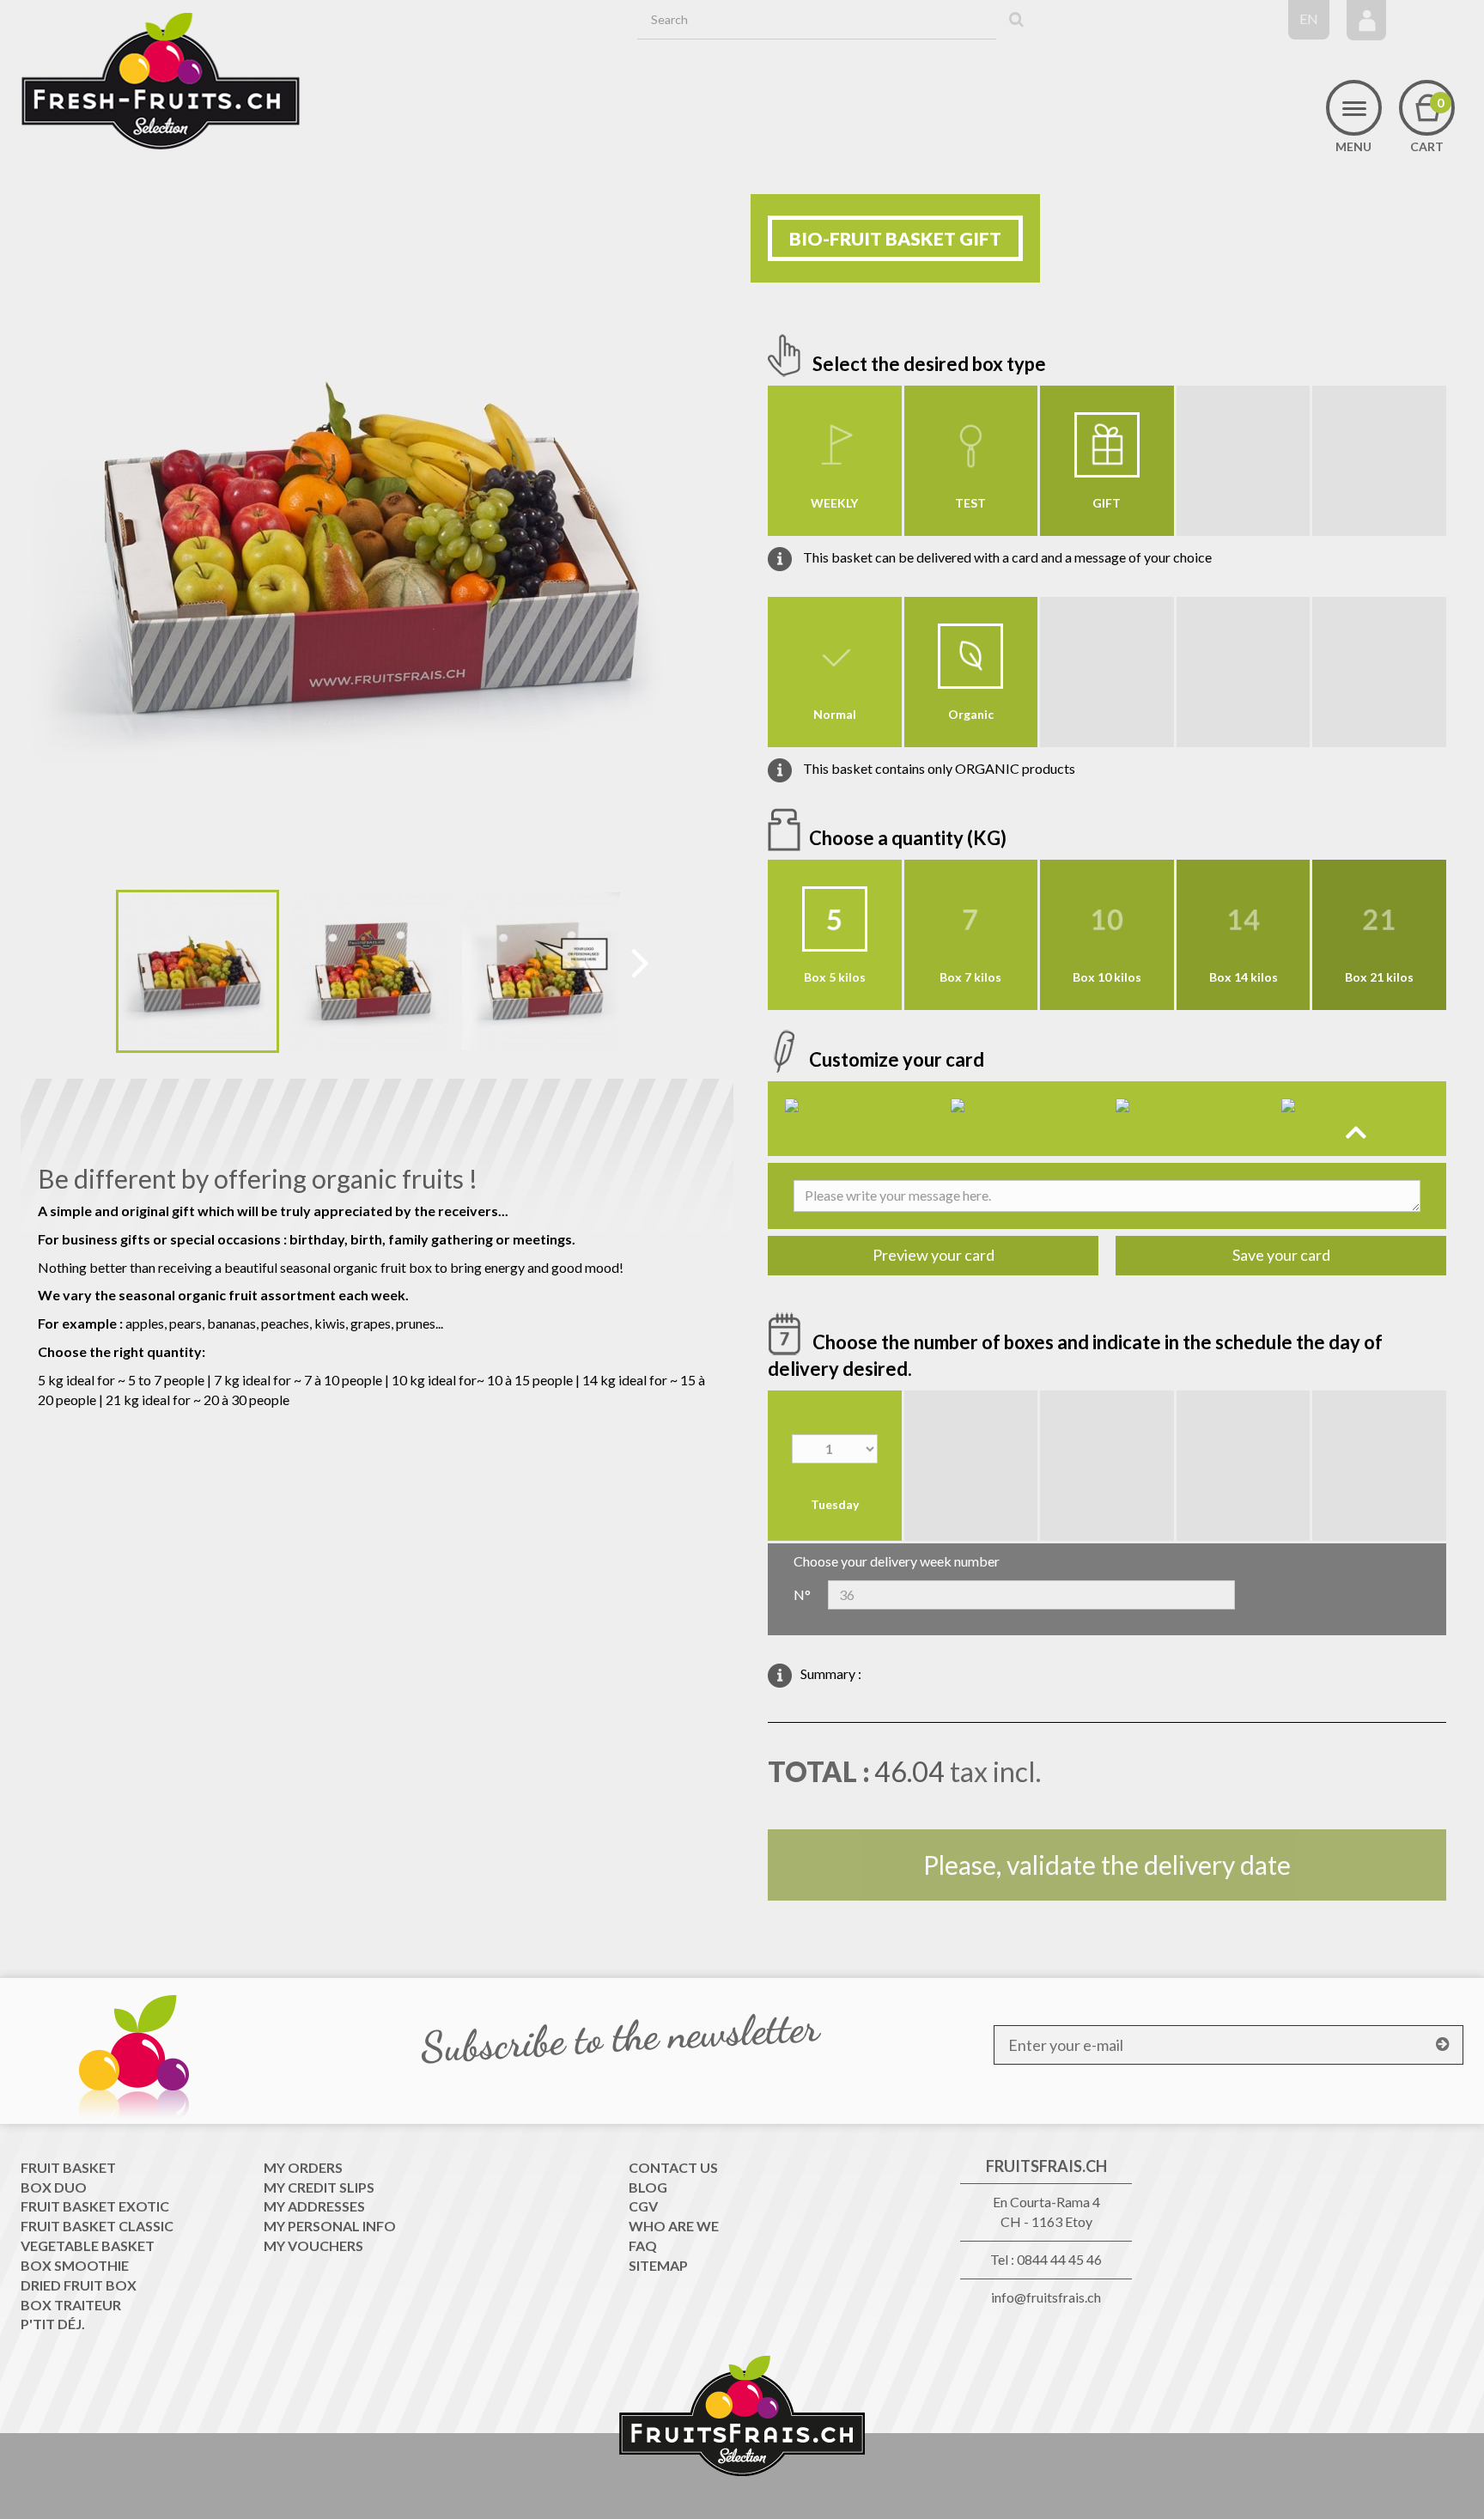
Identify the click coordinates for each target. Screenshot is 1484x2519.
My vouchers (313, 2245)
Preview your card (934, 1255)
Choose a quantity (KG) (909, 838)
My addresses (314, 2206)
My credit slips (319, 2187)
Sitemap (658, 2265)
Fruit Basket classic (97, 2226)
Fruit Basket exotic (95, 2206)
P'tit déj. (53, 2324)
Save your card (1281, 1255)
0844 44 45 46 (1059, 2259)
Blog (648, 2187)
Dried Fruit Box (79, 2285)
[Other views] (103, 974)
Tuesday (835, 1504)
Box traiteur (71, 2305)
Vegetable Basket (88, 2245)
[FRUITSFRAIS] (161, 82)
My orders (303, 2167)
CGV (643, 2206)
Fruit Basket (68, 2167)
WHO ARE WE (674, 2226)
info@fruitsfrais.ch (1046, 2297)
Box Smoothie (75, 2265)
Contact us (673, 2167)
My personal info (330, 2226)
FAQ (643, 2245)
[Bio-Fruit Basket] (198, 971)
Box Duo (54, 2187)
